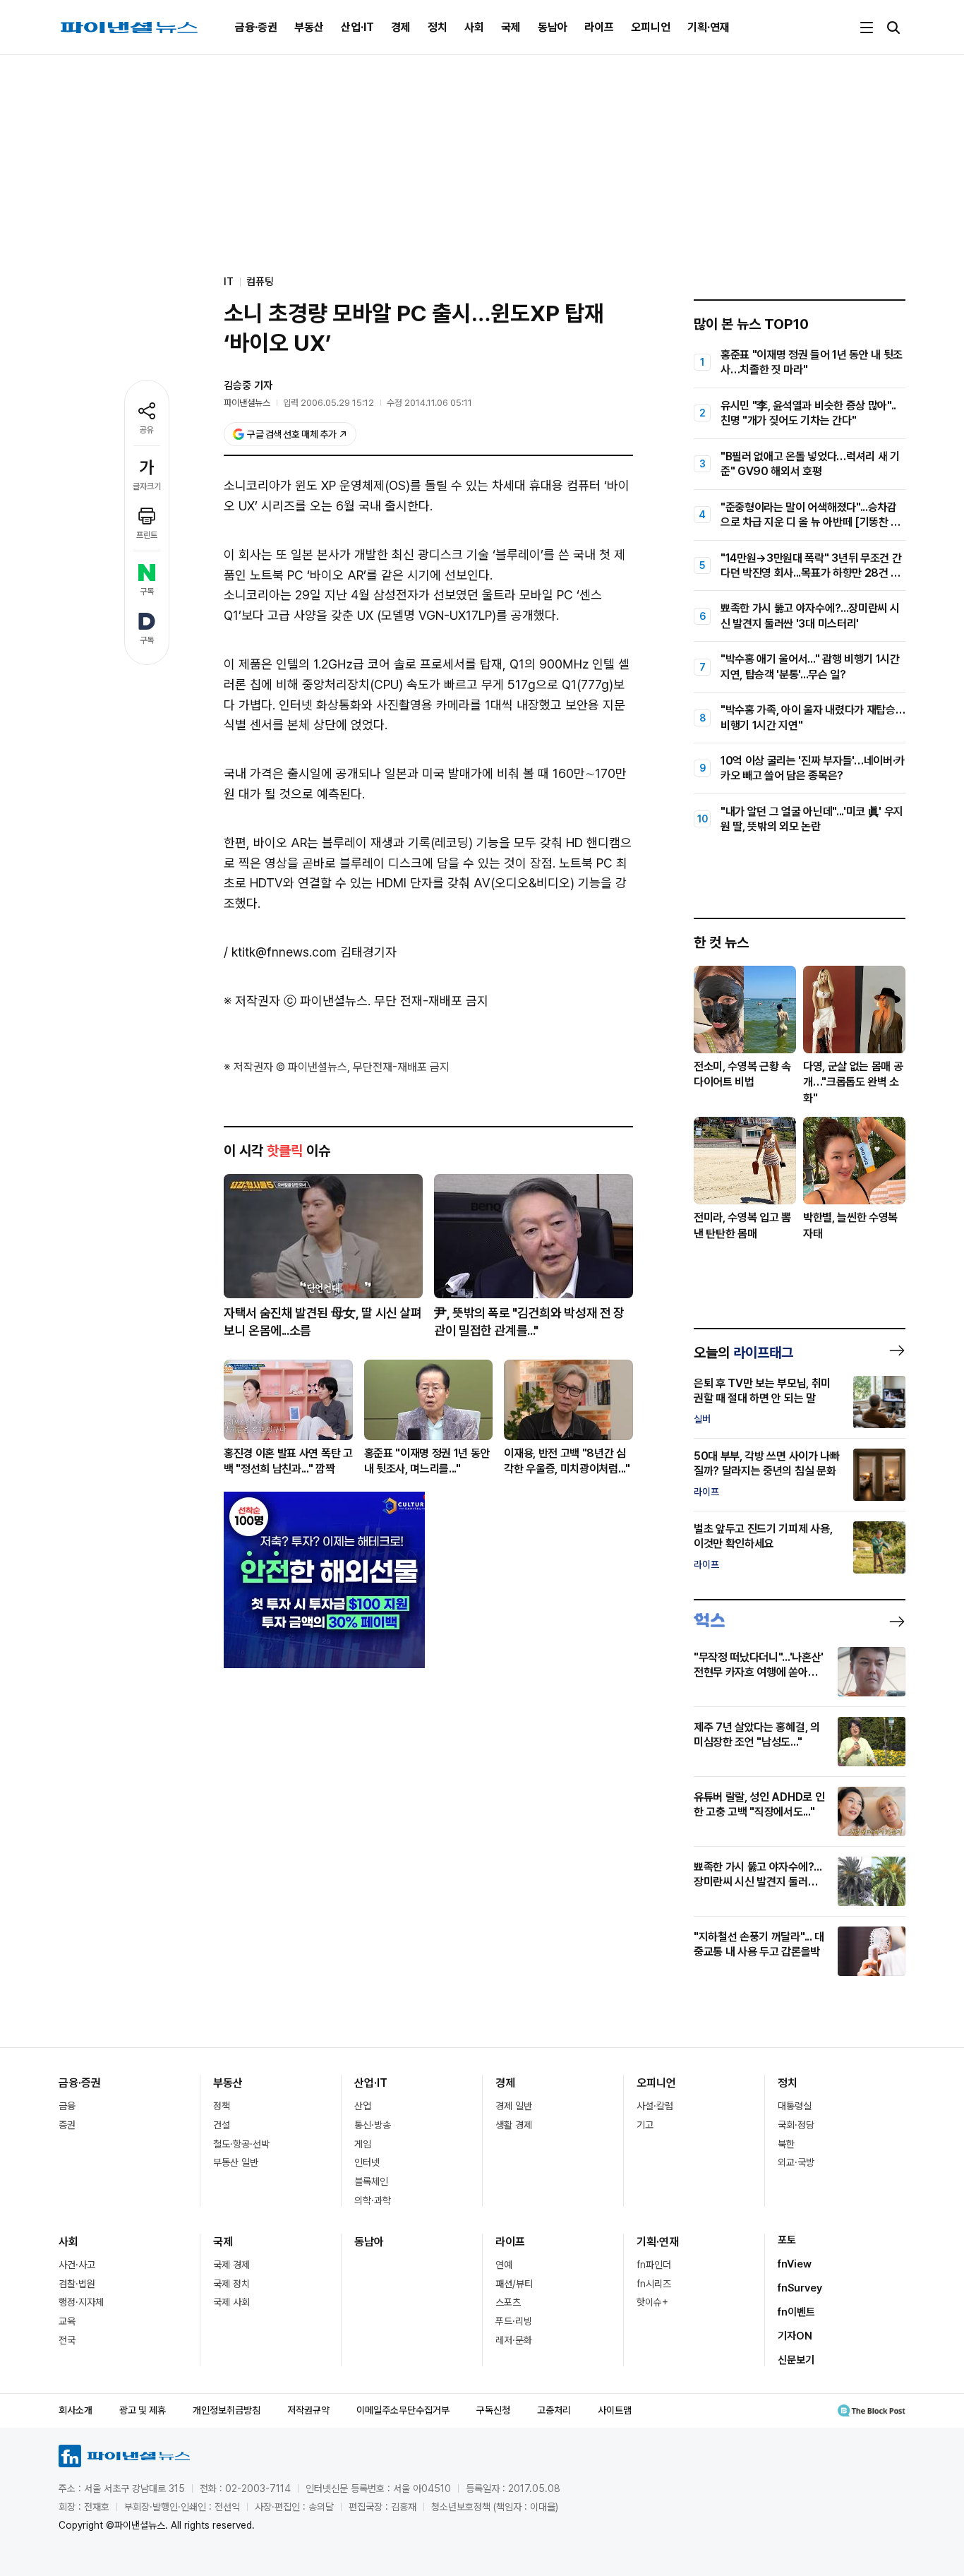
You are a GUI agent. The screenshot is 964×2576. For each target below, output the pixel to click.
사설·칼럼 (655, 2106)
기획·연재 (709, 27)
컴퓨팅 (260, 282)
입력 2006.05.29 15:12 (329, 403)
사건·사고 (77, 2265)
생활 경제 (514, 2125)
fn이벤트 (796, 2312)
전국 (67, 2340)
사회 (474, 27)
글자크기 (147, 486)
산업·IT (357, 27)
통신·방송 (373, 2125)
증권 (67, 2125)
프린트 (147, 535)
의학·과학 (373, 2200)
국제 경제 (231, 2265)
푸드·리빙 (514, 2321)
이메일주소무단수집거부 (403, 2410)
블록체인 (371, 2181)
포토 (787, 2240)
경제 (401, 27)
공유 (147, 430)
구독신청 (493, 2410)
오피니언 (651, 27)
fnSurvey (800, 2288)
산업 (363, 2106)
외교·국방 (796, 2162)
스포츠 (508, 2302)
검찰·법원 (77, 2284)
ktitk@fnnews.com (284, 952)
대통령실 (795, 2106)
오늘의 (743, 1353)
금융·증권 (256, 27)
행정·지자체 (81, 2302)
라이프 (599, 27)
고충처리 (554, 2410)
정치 (438, 27)
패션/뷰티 (514, 2284)
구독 (147, 592)
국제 (511, 27)
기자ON (795, 2336)
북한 (786, 2144)
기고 (645, 2125)
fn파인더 (654, 2265)
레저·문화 (514, 2340)
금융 (67, 2106)
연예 (504, 2265)
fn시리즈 (654, 2284)
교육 (67, 2321)
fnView (795, 2264)
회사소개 (76, 2410)
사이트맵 (615, 2410)
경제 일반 (514, 2106)
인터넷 (367, 2162)
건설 (222, 2125)
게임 (363, 2144)
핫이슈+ (652, 2302)
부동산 (309, 27)
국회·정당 (796, 2125)
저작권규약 (308, 2410)
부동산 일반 (236, 2162)
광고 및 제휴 (143, 2410)
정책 (222, 2106)
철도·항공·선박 (241, 2144)
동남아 (553, 27)
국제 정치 (231, 2284)
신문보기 (796, 2360)
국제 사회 (231, 2302)
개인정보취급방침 (227, 2410)
